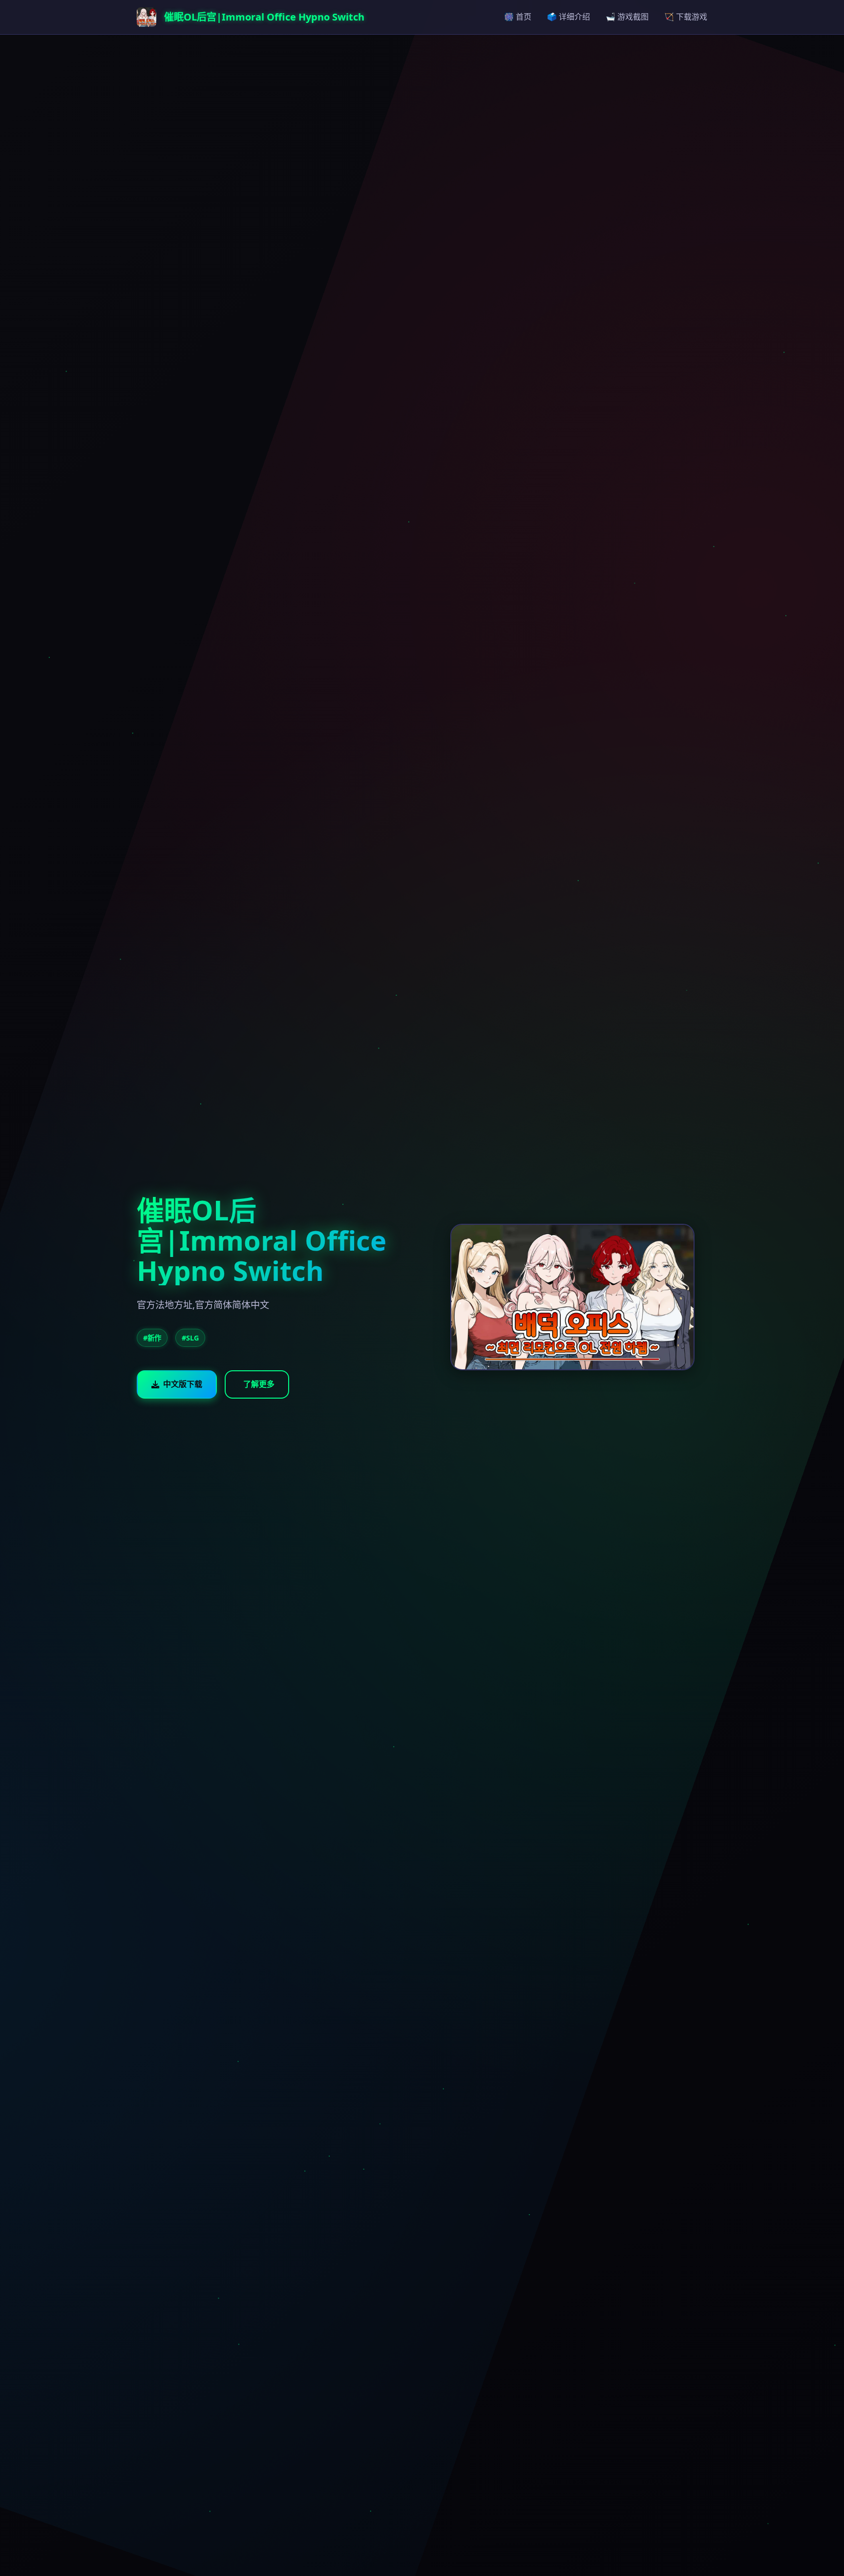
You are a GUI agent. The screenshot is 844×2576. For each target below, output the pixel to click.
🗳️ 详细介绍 (569, 17)
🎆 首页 (518, 17)
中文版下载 (183, 1384)
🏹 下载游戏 (686, 17)
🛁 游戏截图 (627, 17)
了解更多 (259, 1384)
